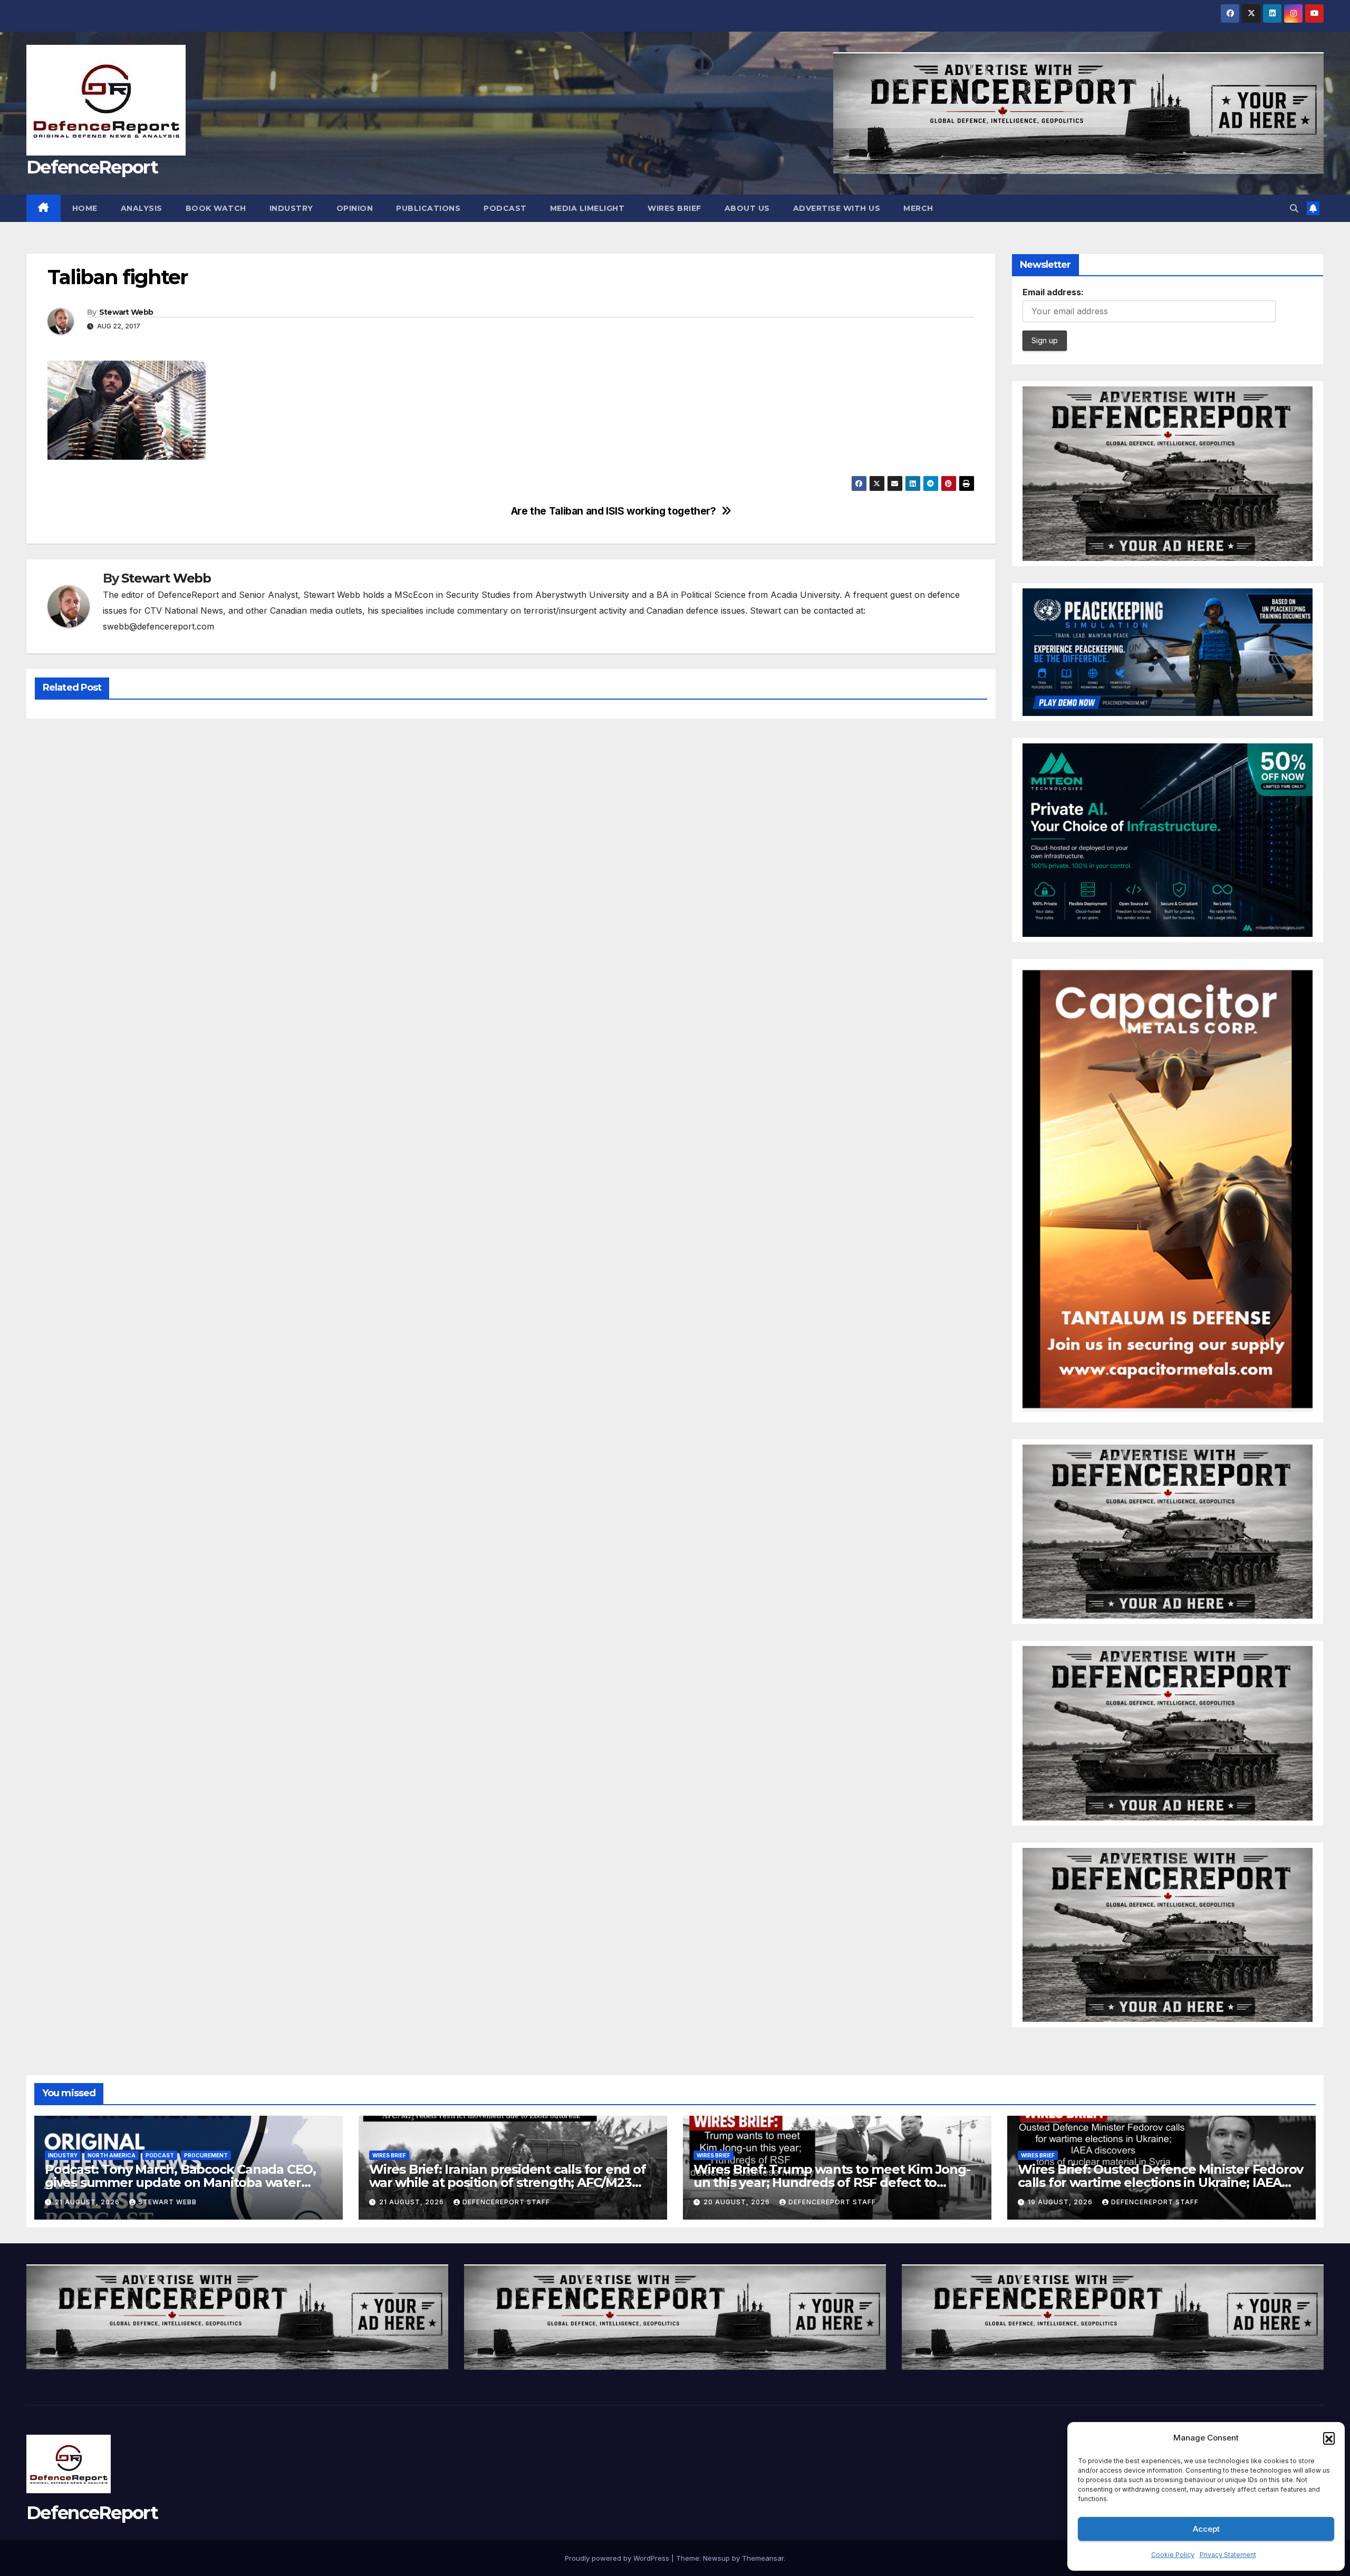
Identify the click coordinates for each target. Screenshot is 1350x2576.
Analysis (142, 208)
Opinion (355, 208)
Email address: (1053, 292)
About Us (747, 208)
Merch (918, 208)
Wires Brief (674, 208)
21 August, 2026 (88, 2202)
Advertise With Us (837, 208)
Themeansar (763, 2558)
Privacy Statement (1228, 2555)
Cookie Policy (1173, 2555)
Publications (428, 208)
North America (112, 2155)
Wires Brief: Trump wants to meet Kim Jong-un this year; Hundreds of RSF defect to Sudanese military (832, 2182)
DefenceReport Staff (506, 2202)
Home (85, 208)
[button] (1329, 2438)
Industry (291, 208)
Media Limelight (587, 208)
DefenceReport (92, 167)
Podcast (505, 208)
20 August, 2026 (738, 2202)
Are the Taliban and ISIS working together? (614, 511)
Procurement (206, 2155)
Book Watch (216, 208)
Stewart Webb (126, 312)
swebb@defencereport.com (158, 626)
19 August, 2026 (1061, 2202)
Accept (1206, 2529)
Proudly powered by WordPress (618, 2558)
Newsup (716, 2558)
